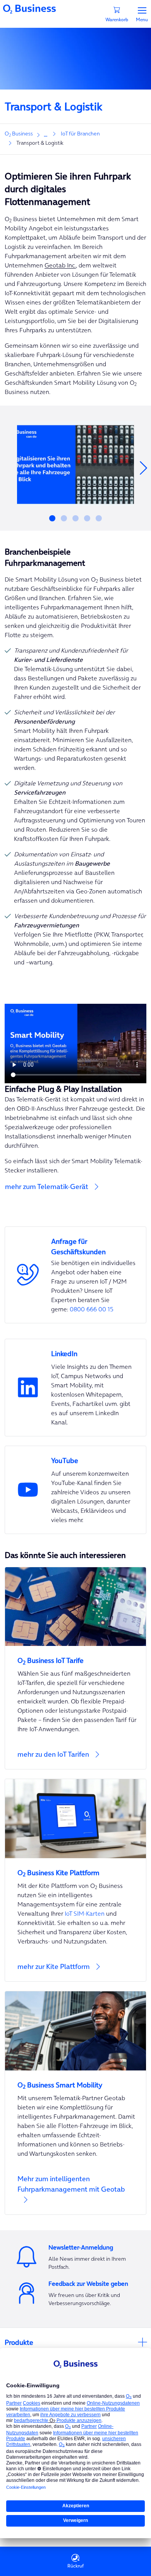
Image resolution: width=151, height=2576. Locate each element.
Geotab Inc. (60, 265)
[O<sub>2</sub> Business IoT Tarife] (75, 1656)
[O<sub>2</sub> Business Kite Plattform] (75, 1868)
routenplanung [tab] (87, 518)
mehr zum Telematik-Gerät (47, 1187)
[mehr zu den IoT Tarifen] (75, 1668)
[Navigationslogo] (29, 8)
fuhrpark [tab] (52, 518)
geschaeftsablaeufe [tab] (64, 518)
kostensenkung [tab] (75, 518)
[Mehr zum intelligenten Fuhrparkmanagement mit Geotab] (75, 2103)
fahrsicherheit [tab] (99, 518)
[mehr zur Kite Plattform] (75, 1880)
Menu (142, 19)
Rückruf (75, 2566)
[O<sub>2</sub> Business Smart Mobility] (75, 2080)
